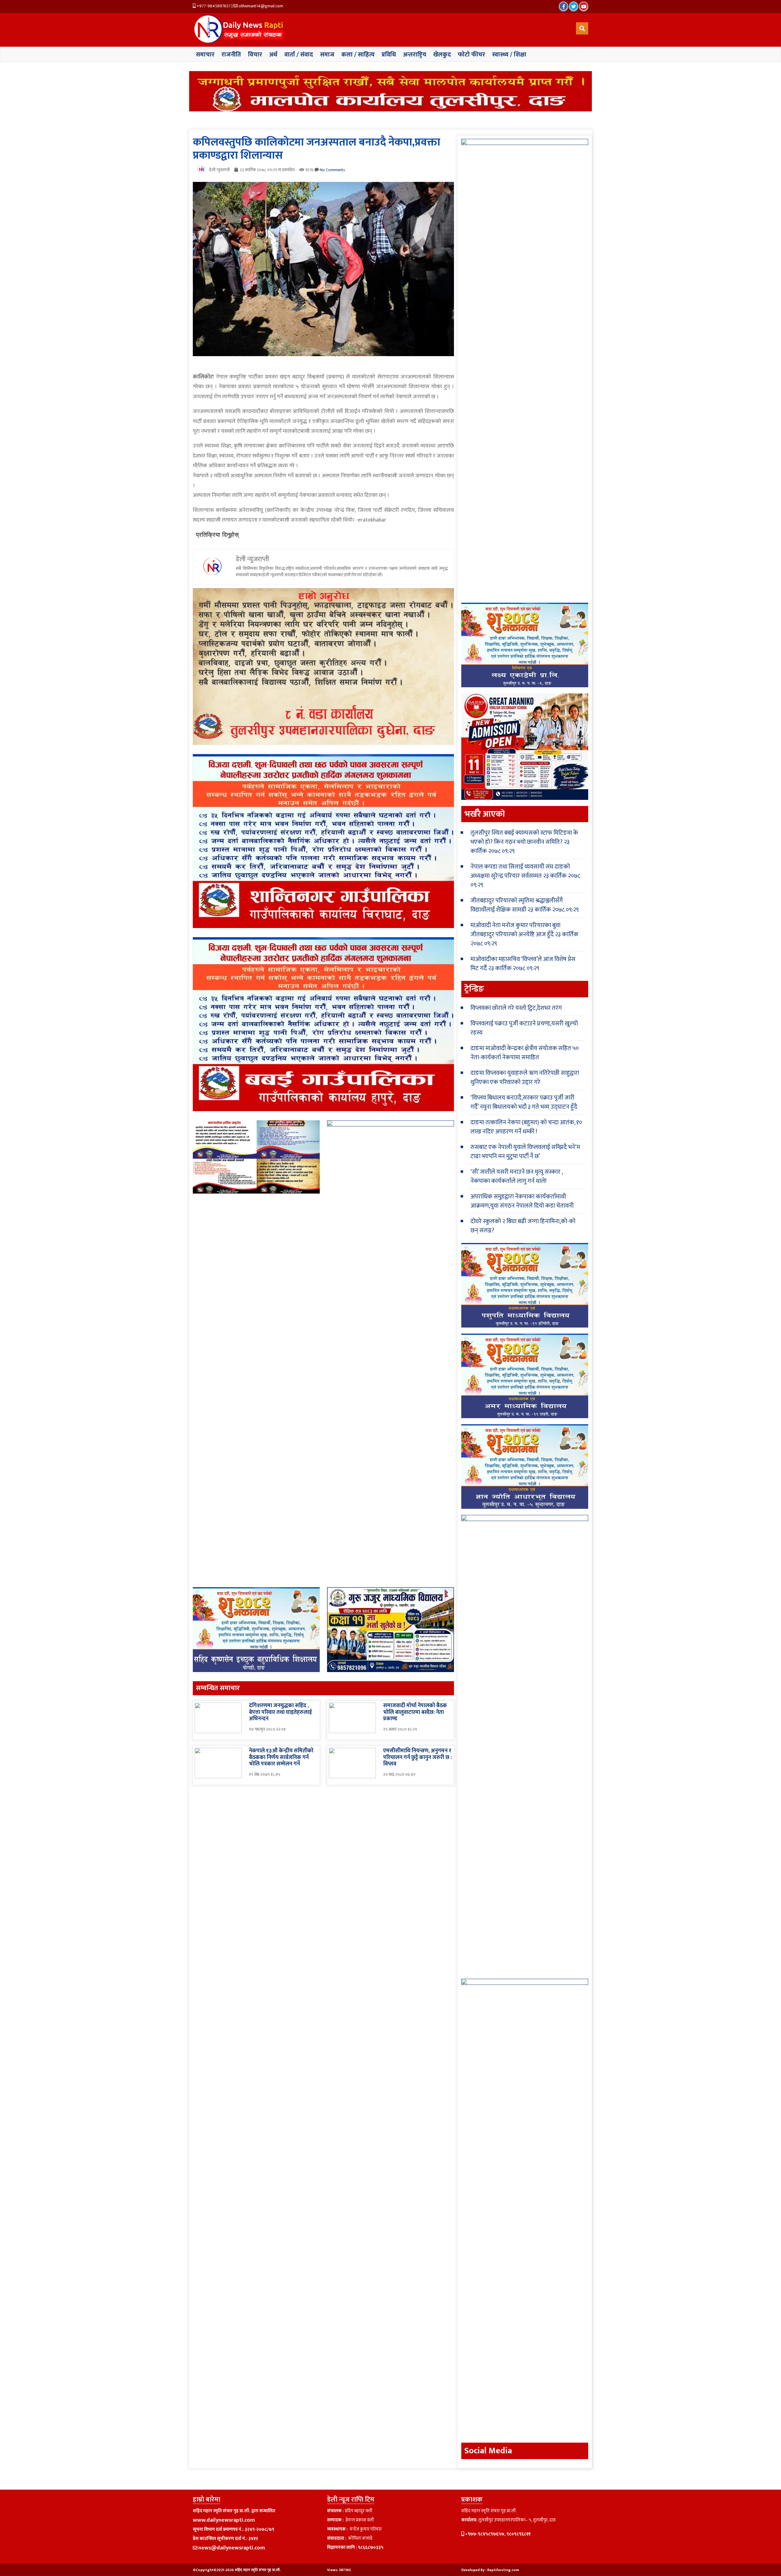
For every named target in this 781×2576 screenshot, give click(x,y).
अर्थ (273, 55)
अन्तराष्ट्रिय (415, 55)
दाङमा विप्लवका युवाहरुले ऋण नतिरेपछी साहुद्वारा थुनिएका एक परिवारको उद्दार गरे (525, 1078)
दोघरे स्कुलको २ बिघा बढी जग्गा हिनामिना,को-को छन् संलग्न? (523, 1226)
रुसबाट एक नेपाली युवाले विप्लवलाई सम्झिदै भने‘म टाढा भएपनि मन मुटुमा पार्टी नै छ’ (525, 1152)
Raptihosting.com (503, 2570)
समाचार (205, 55)
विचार (255, 55)
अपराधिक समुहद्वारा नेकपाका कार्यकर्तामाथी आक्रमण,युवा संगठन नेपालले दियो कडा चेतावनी (522, 1201)
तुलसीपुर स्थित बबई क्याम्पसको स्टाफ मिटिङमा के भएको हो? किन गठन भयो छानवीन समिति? (524, 837)
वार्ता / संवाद (299, 55)
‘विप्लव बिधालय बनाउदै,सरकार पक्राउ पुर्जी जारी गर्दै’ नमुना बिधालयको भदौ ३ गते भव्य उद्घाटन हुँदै (524, 1102)
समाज (327, 55)
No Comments (332, 170)
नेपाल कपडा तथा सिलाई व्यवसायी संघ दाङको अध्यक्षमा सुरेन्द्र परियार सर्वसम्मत (520, 871)
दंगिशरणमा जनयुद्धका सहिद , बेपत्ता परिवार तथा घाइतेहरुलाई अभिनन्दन (280, 1712)
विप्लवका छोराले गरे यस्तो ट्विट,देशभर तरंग (516, 1008)
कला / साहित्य (358, 55)
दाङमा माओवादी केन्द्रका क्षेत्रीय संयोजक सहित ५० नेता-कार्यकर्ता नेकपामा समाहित (525, 1053)
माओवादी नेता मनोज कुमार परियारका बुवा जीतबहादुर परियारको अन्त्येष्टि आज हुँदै (515, 930)
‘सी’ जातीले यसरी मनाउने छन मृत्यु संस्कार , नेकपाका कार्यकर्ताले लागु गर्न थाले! (516, 1176)
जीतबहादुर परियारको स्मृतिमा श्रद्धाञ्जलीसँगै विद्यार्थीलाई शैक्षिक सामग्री (517, 905)
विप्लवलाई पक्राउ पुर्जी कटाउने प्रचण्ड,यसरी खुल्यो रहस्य (524, 1028)
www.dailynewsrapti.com (224, 2520)
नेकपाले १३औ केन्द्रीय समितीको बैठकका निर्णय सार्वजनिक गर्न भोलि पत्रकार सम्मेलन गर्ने (281, 1757)
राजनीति (231, 55)
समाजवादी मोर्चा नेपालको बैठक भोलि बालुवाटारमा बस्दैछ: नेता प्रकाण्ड (415, 1712)
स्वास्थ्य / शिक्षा (509, 55)
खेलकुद (442, 55)
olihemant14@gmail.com (260, 6)
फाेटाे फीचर (471, 55)
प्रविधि (389, 55)
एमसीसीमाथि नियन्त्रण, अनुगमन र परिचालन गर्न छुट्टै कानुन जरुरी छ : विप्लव (417, 1757)
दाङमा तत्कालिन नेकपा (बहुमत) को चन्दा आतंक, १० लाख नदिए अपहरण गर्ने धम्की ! (526, 1127)
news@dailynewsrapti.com (232, 2548)
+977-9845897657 (213, 6)
